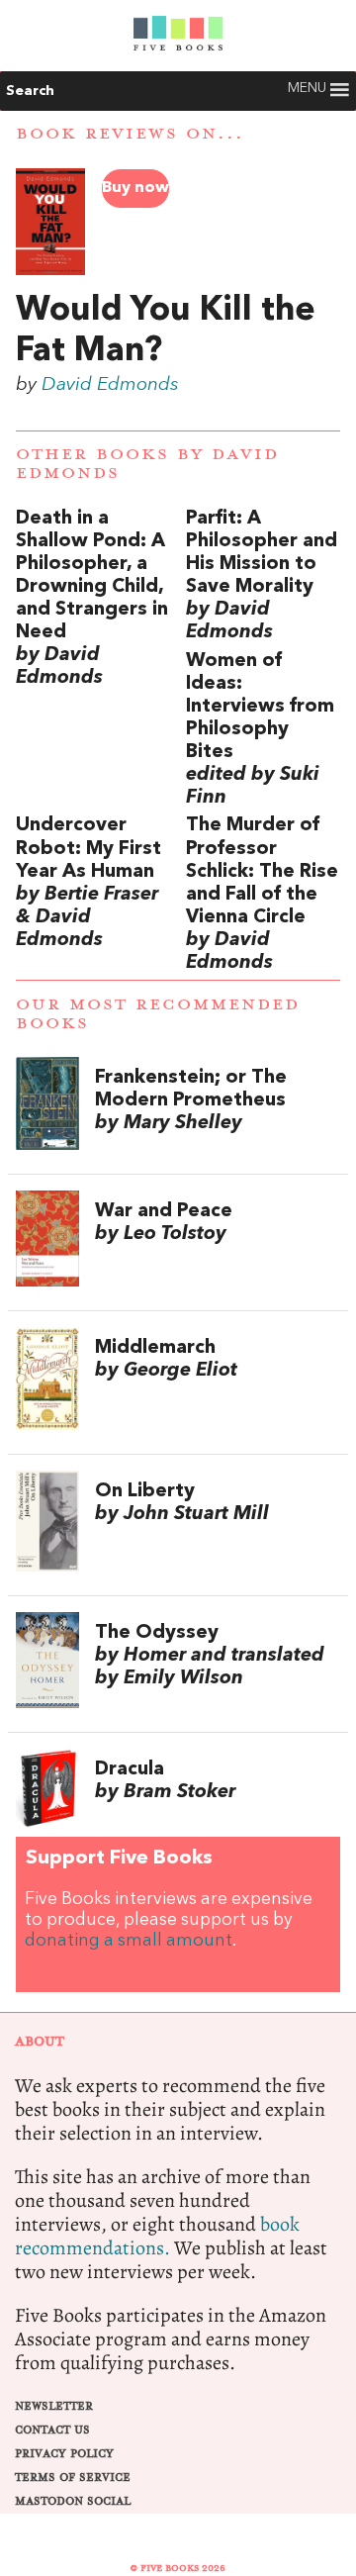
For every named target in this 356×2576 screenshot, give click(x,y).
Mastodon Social (73, 2501)
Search (30, 91)
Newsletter (54, 2406)
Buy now (135, 188)
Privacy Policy (64, 2454)
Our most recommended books (158, 1014)
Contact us (52, 2430)
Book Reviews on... (130, 134)
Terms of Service (73, 2478)
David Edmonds (110, 385)
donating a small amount (129, 1941)
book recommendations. (157, 2236)
